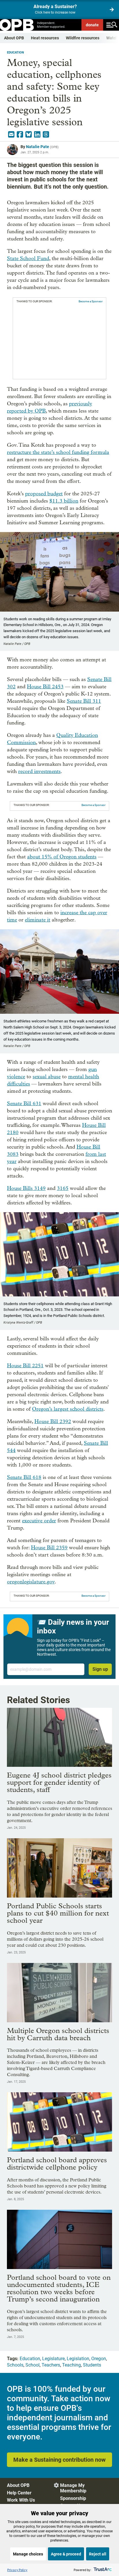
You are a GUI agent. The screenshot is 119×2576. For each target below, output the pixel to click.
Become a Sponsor (91, 301)
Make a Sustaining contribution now (59, 2460)
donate (92, 25)
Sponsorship (73, 2498)
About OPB (14, 38)
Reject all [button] (98, 2554)
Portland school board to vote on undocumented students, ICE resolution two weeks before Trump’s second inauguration (59, 2288)
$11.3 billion (64, 501)
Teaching (71, 2365)
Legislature (53, 2359)
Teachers (51, 2365)
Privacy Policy (17, 2570)
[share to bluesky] (29, 135)
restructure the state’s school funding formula (58, 452)
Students (92, 2365)
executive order (39, 1521)
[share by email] (11, 135)
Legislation (78, 2359)
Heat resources (45, 38)
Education (15, 53)
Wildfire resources (83, 38)
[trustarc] (102, 2570)
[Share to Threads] (46, 135)
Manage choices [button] (28, 2554)
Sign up (100, 1669)
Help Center (19, 2493)
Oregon (99, 2359)
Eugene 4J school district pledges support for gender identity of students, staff (59, 1782)
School (32, 2365)
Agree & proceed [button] (66, 2554)
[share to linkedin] (37, 135)
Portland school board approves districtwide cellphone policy (57, 2163)
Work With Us (21, 2500)
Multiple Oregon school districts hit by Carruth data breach (58, 2034)
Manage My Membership (73, 2488)
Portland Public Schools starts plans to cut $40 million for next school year (58, 1913)
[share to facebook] (20, 135)
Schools (15, 2365)
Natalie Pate (38, 147)
